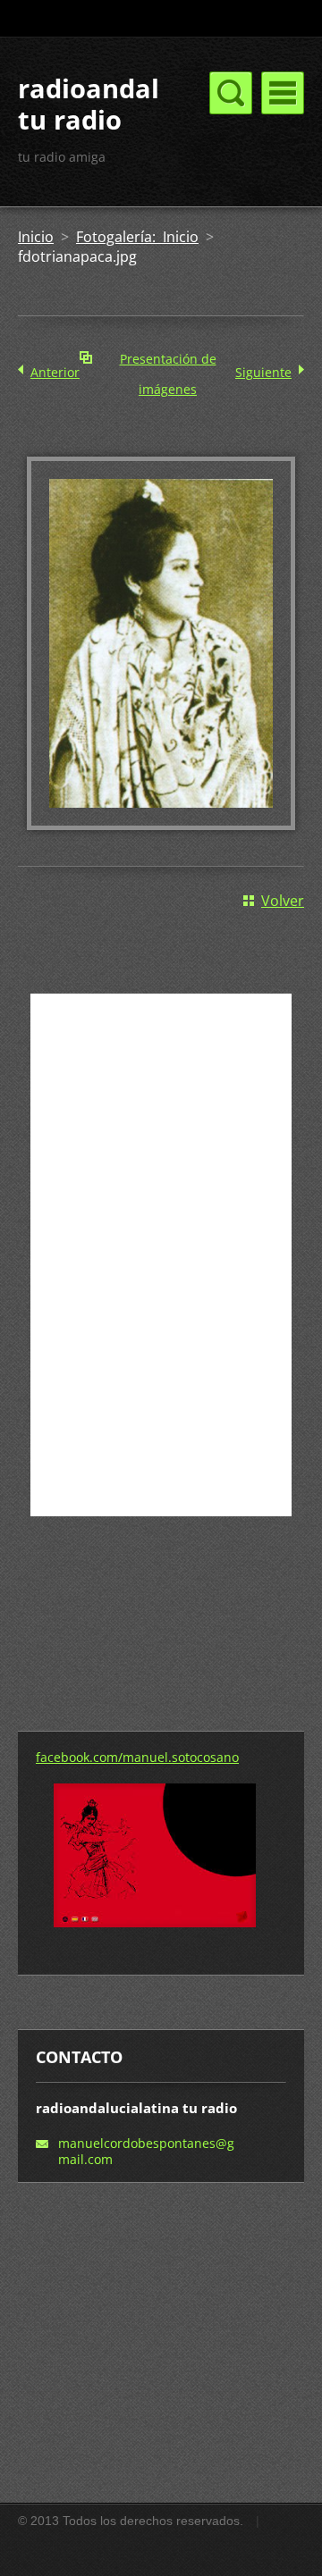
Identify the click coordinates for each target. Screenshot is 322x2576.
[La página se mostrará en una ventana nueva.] (161, 825)
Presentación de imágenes (168, 362)
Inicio (36, 237)
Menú (283, 93)
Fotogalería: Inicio (137, 237)
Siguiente (263, 372)
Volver (283, 901)
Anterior (55, 372)
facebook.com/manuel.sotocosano (137, 1757)
